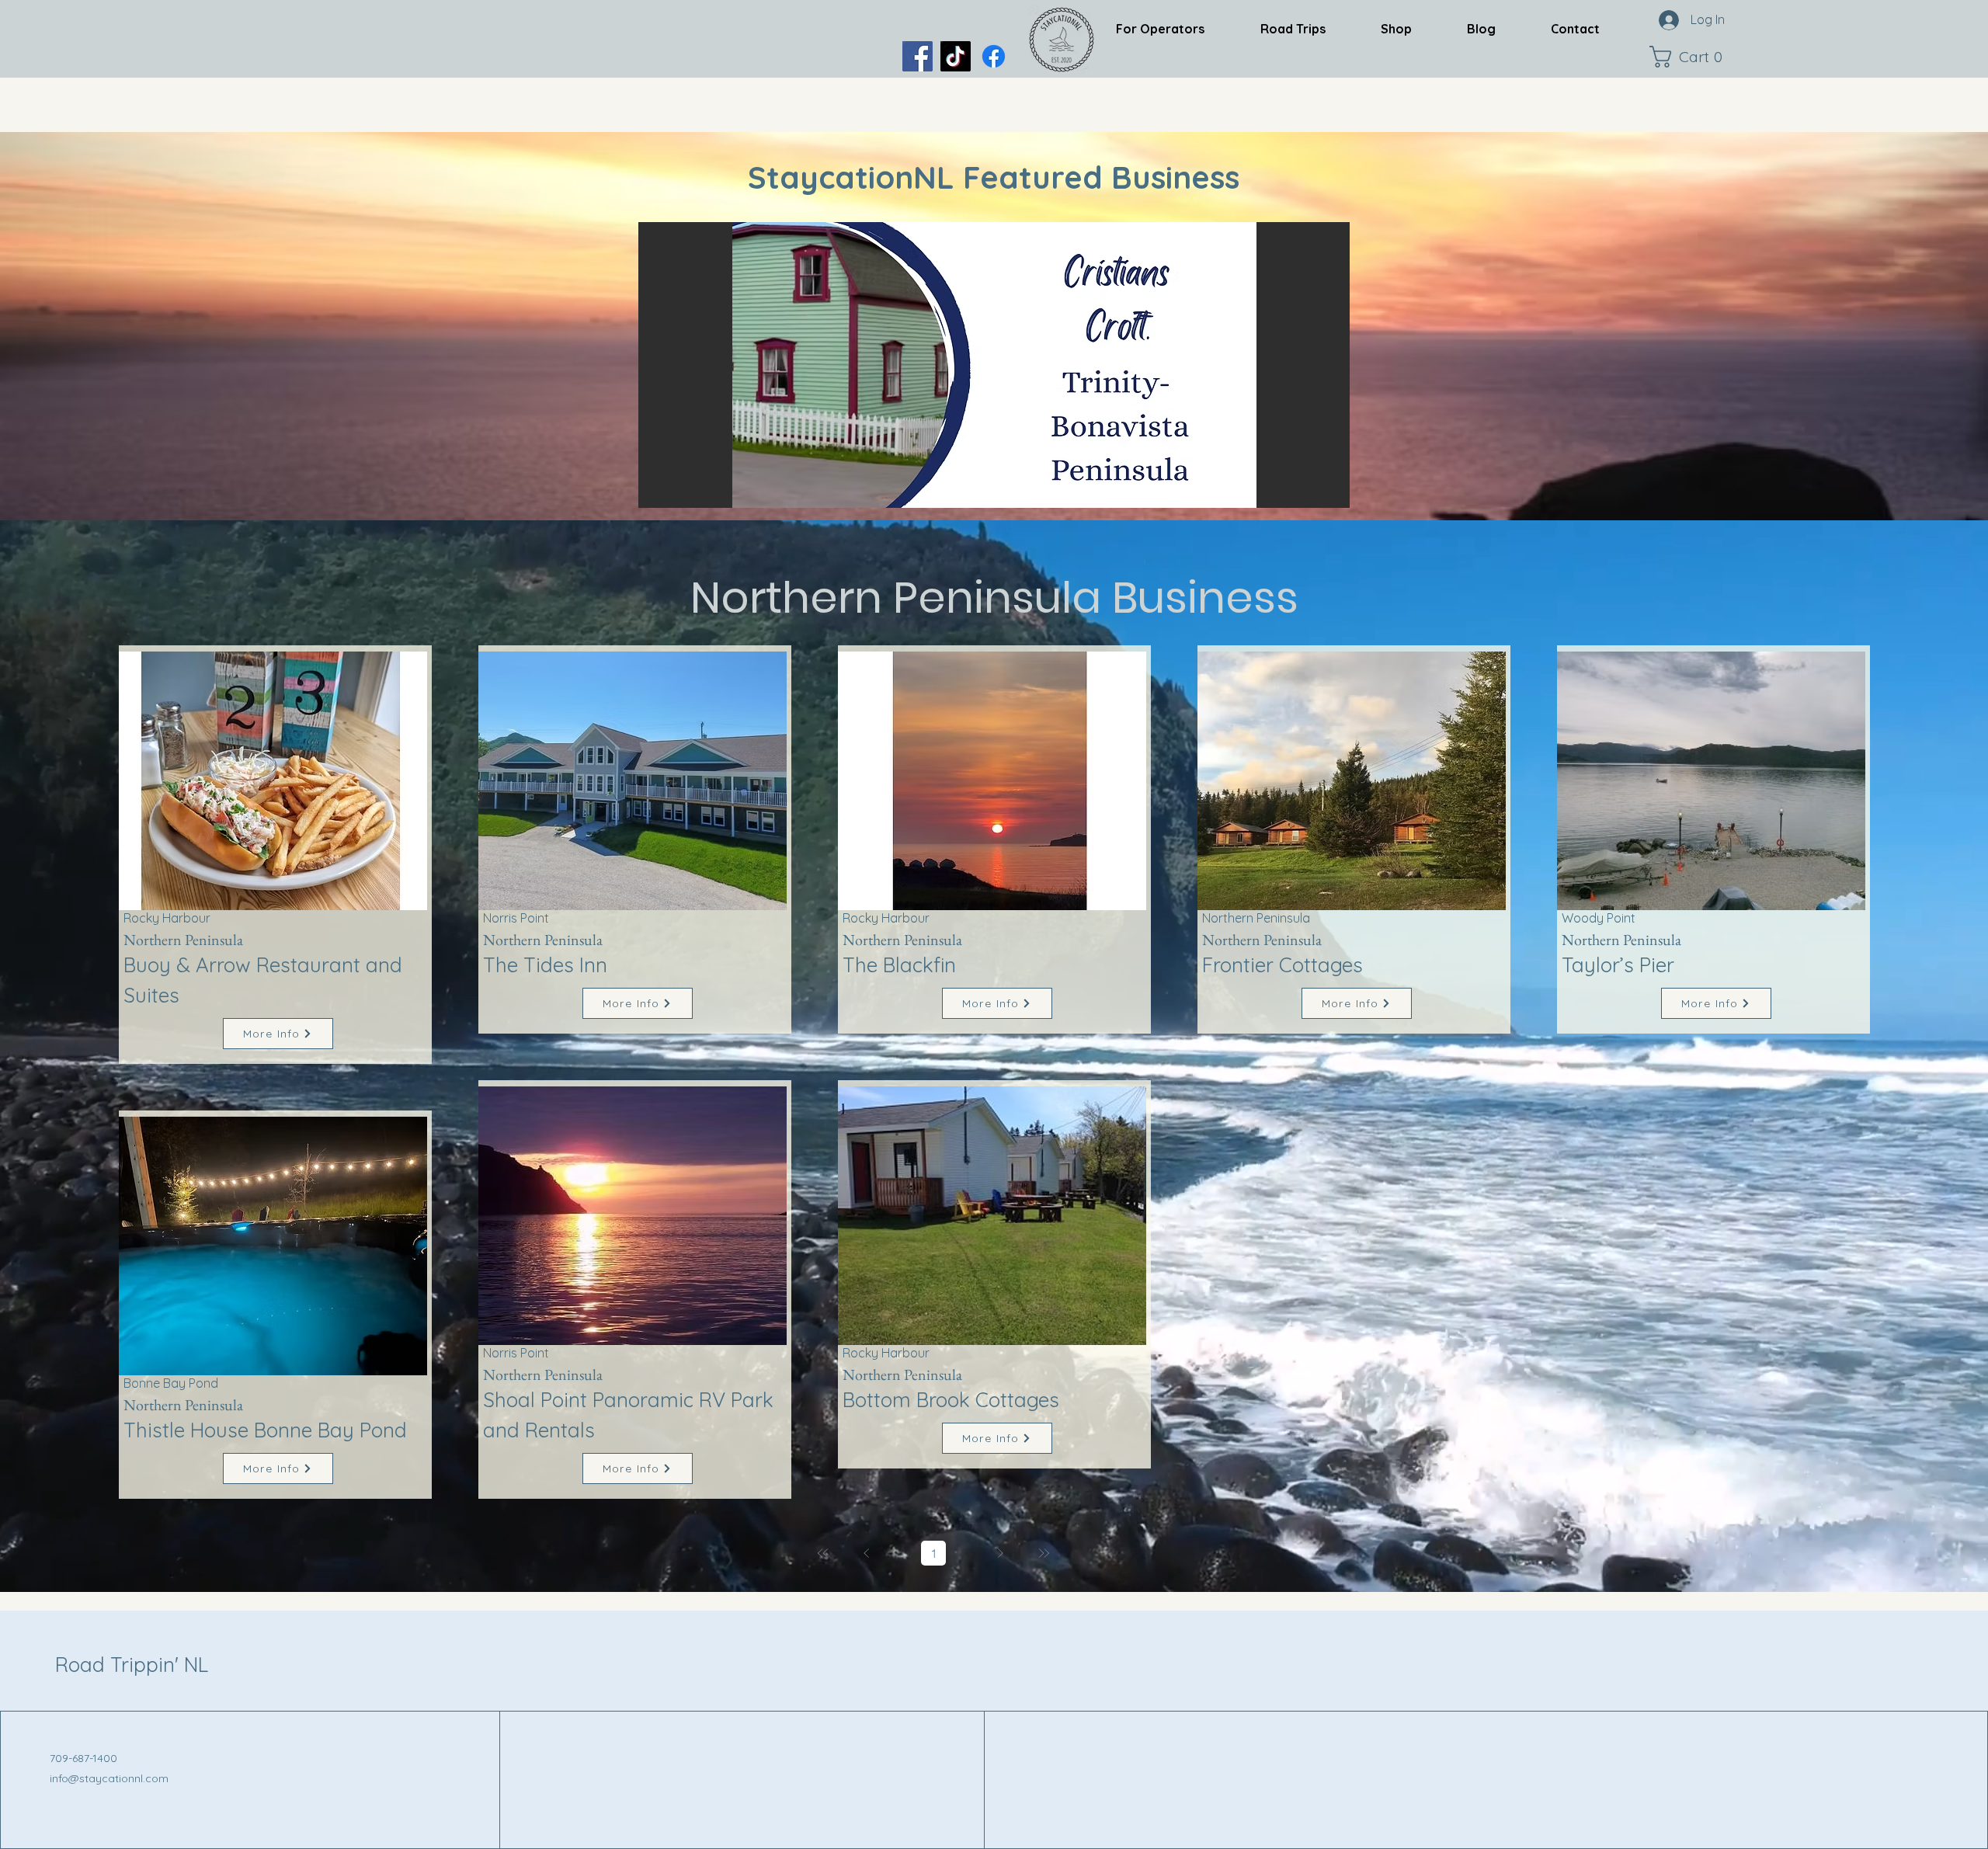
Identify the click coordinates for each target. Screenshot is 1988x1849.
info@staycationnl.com (109, 1778)
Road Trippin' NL (132, 1665)
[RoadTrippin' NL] (994, 56)
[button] (1690, 57)
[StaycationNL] (918, 56)
